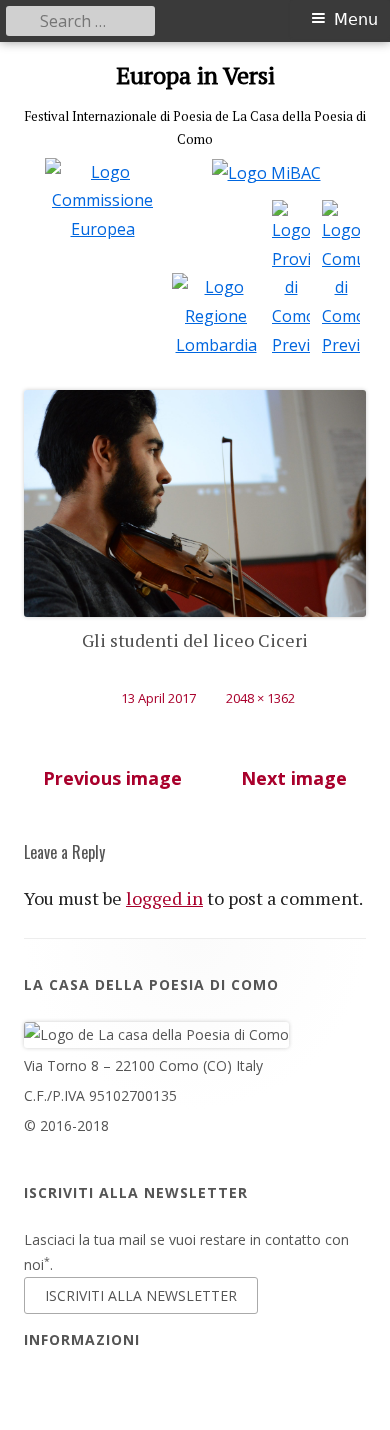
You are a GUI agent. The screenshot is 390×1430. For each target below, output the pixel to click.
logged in (164, 898)
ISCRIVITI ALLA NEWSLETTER (141, 1295)
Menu (356, 19)
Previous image (112, 778)
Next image (294, 778)
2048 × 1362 (260, 698)
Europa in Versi (195, 75)
